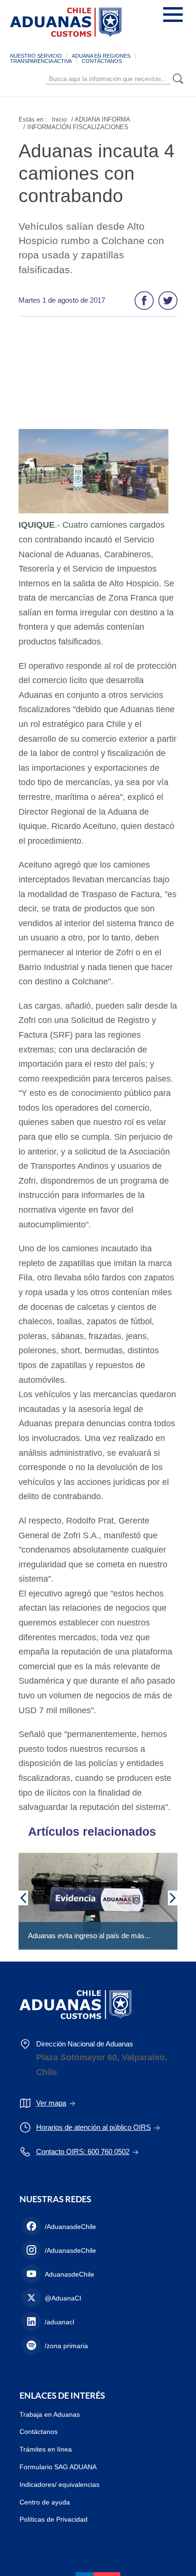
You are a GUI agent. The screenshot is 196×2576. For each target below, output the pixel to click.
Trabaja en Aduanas (50, 2414)
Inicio (59, 119)
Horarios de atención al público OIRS (93, 2127)
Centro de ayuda (45, 2502)
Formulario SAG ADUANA (58, 2467)
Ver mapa (51, 2103)
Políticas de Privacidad (54, 2519)
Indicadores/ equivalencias (59, 2484)
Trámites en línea (46, 2449)
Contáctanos (39, 2432)
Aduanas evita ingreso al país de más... (89, 1936)
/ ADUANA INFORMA (101, 119)
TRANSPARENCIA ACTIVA (41, 61)
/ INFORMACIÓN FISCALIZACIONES (76, 127)
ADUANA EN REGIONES (101, 56)
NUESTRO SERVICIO (36, 56)
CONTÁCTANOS (102, 61)
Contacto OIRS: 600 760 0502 (83, 2152)
